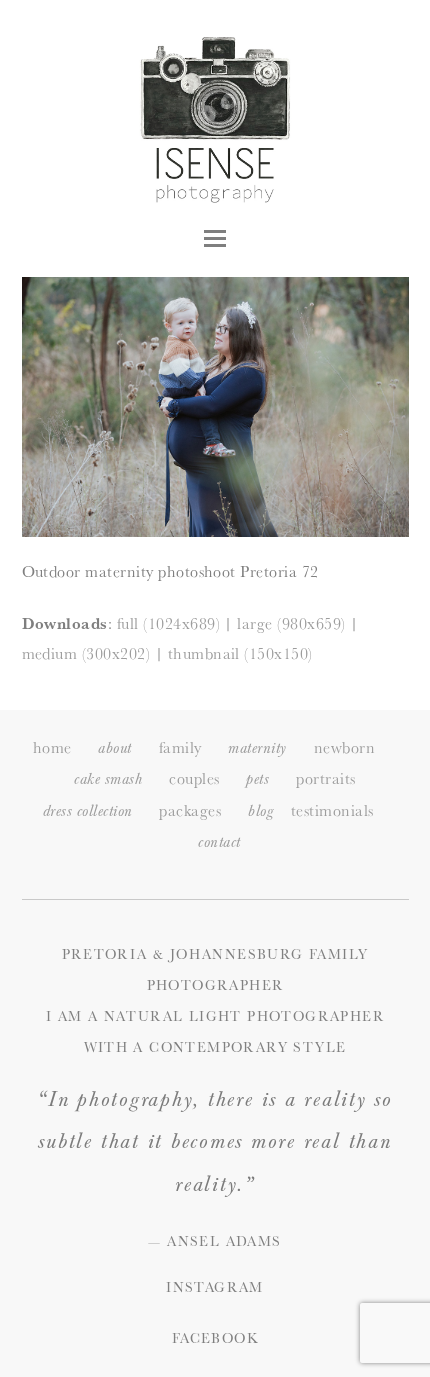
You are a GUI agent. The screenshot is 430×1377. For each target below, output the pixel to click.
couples (194, 778)
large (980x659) (291, 623)
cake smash (108, 779)
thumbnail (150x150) (240, 653)
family (180, 747)
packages (190, 810)
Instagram (215, 1287)
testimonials (332, 810)
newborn (344, 747)
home (52, 747)
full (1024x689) (168, 623)
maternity (257, 748)
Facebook (215, 1338)
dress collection (88, 811)
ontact (219, 842)
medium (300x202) (86, 653)
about (114, 748)
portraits (325, 778)
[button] (215, 238)
